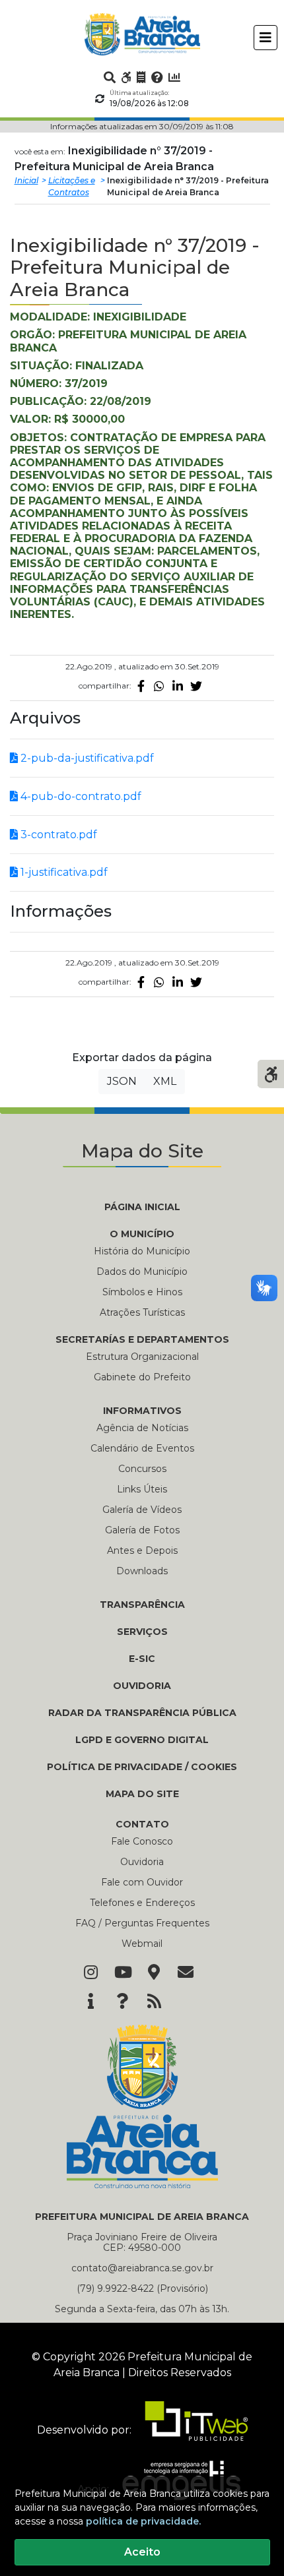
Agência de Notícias (142, 1428)
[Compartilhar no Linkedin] (178, 686)
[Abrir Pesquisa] (110, 77)
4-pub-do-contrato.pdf (80, 796)
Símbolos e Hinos (142, 1292)
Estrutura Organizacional (142, 1357)
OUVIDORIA (142, 1686)
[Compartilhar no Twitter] (196, 686)
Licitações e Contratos (72, 186)
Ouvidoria (142, 1862)
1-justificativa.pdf (63, 872)
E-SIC (142, 1659)
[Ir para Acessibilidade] (126, 77)
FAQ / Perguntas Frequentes (142, 1923)
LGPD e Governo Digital (142, 1740)
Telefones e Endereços (142, 1903)
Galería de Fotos (142, 1530)
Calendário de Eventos (142, 1448)
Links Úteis (142, 1489)
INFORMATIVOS (142, 1411)
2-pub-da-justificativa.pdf (86, 758)
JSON (122, 1081)
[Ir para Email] (186, 1973)
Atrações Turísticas (142, 1312)
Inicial (26, 180)
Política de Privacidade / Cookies (142, 1767)
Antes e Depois (142, 1550)
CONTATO (142, 1824)
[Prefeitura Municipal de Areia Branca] (142, 34)
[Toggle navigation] (266, 38)
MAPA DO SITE (142, 1794)
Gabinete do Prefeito (142, 1377)
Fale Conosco (142, 1841)
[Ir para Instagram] (90, 1973)
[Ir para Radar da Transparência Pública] (174, 77)
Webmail (142, 1944)
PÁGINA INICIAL (142, 1207)
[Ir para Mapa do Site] (154, 1973)
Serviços (142, 1632)
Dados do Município (142, 1272)
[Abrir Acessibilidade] (271, 1073)
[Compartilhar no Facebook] (141, 686)
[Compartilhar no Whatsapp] (159, 686)
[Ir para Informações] (90, 2002)
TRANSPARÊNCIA (142, 1605)
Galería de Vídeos (142, 1510)
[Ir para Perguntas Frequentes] (157, 77)
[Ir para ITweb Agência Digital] (191, 2430)
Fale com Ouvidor (142, 1882)
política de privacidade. (143, 2521)
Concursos (142, 1469)
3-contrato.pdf (57, 835)
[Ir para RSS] (154, 2002)
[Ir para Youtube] (122, 1973)
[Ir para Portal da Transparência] (141, 77)
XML (165, 1081)
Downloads (142, 1571)
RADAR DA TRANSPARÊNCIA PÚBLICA (142, 1713)
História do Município (142, 1251)
